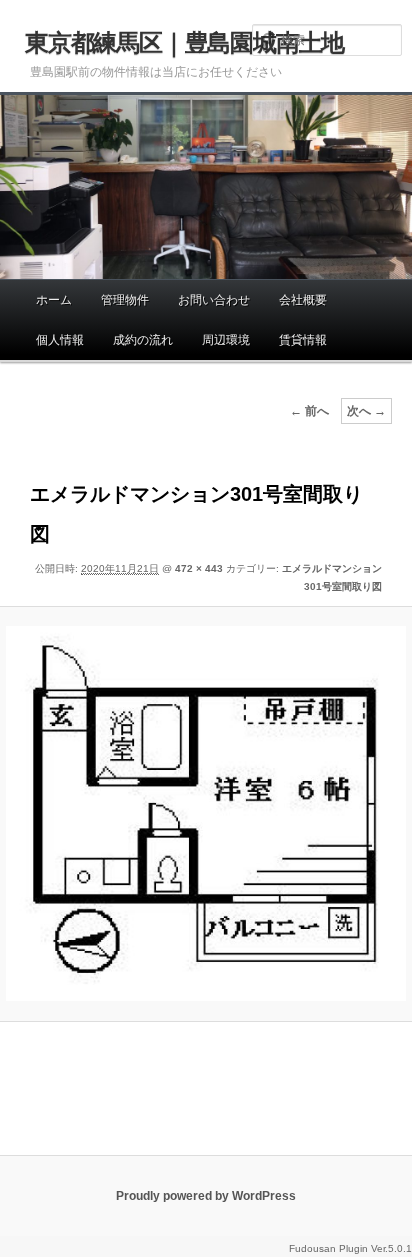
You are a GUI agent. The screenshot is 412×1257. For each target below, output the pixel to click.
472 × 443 (199, 568)
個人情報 (60, 340)
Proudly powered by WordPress (206, 1196)
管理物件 (125, 300)
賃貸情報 (303, 340)
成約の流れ (143, 340)
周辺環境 (226, 340)
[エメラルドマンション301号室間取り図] (205, 813)
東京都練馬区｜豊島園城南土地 (184, 42)
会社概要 (303, 300)
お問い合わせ (214, 300)
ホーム (54, 300)
